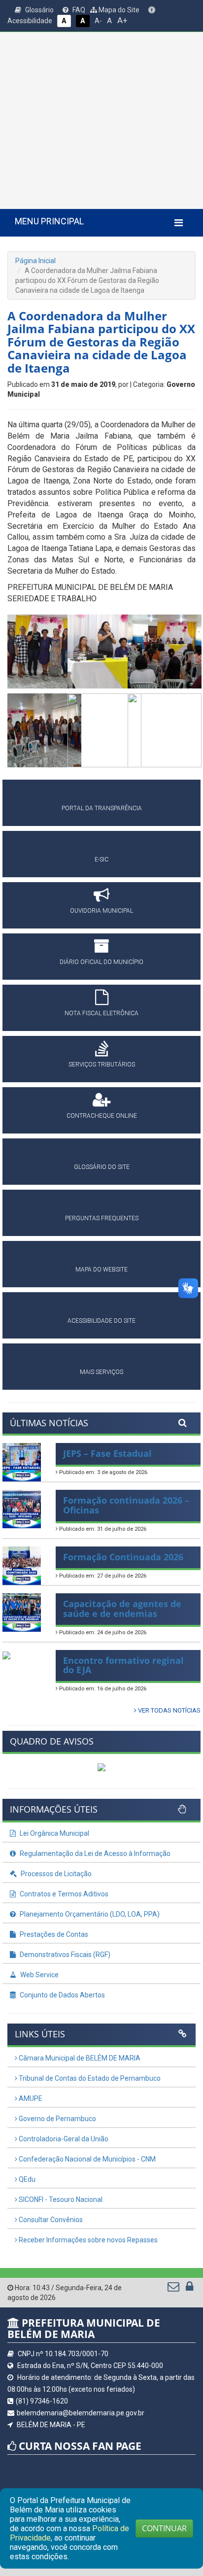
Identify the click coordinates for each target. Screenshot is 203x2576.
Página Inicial (35, 261)
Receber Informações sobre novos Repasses (87, 2240)
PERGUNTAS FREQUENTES (102, 1218)
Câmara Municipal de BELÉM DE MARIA (79, 2058)
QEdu (26, 2179)
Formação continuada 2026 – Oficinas (126, 1505)
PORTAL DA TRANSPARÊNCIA (102, 808)
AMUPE (30, 2098)
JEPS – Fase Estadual (107, 1453)
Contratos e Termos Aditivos (63, 1894)
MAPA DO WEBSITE (101, 1270)
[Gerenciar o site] (189, 2289)
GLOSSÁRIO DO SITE (102, 1167)
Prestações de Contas (53, 1934)
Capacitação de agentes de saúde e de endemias (122, 1609)
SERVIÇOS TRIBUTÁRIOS (102, 1065)
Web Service (39, 1975)
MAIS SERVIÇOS (101, 1372)
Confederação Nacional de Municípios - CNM (86, 2159)
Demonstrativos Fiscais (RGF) (64, 1955)
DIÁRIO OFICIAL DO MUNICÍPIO (101, 962)
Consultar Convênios (50, 2220)
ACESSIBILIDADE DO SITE (101, 1321)
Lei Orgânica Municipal (54, 1833)
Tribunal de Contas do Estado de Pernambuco (89, 2078)
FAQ (78, 10)
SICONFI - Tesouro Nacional (60, 2199)
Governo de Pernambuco (57, 2119)
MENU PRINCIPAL (49, 221)
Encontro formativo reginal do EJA (123, 1665)
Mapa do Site (118, 10)
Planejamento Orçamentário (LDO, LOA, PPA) (89, 1914)
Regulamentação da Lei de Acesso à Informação (94, 1854)
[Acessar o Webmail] (174, 2289)
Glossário (39, 10)
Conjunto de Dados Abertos (62, 1995)
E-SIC (101, 859)
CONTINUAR (164, 2528)
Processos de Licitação (55, 1874)
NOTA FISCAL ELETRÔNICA (101, 1013)
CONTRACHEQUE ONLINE (102, 1116)
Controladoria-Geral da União (63, 2139)
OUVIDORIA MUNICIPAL (101, 911)
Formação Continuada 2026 (123, 1557)
